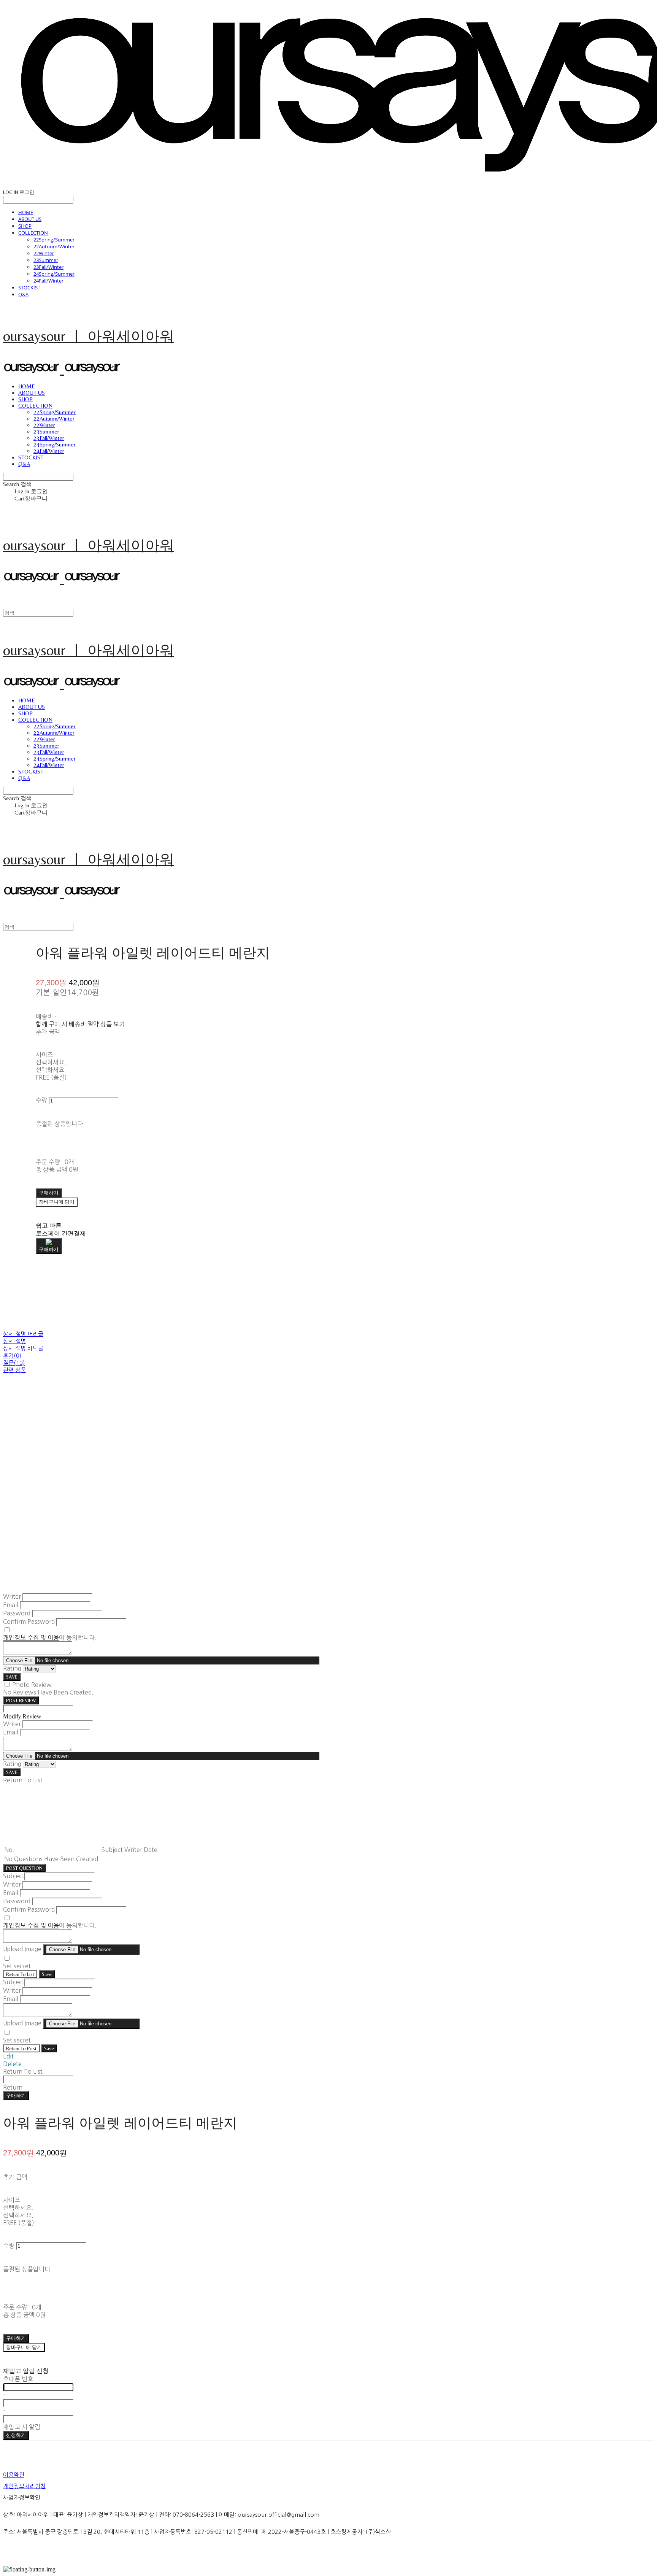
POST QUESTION (24, 1868)
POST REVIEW (21, 1700)
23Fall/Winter (48, 267)
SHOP (25, 226)
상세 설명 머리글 (23, 1334)
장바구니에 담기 (24, 2347)
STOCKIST (29, 287)
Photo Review (32, 1685)
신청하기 (16, 2435)
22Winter (44, 253)
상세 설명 (14, 1341)
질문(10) (14, 1363)
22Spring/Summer (54, 240)
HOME (26, 212)
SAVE (12, 1677)
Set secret (17, 1966)
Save (47, 1974)
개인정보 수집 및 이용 (31, 1637)
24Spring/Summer (54, 274)
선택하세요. (51, 1062)
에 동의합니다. (50, 1637)
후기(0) (12, 1355)
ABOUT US (30, 219)
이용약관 (14, 2475)
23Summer (46, 260)
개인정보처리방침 (24, 2486)
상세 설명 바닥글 (23, 1348)
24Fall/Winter (48, 281)
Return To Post (21, 2048)
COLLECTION (33, 233)
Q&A (23, 294)
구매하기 (16, 2096)
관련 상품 (14, 1370)
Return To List (20, 1974)
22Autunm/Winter (54, 246)
